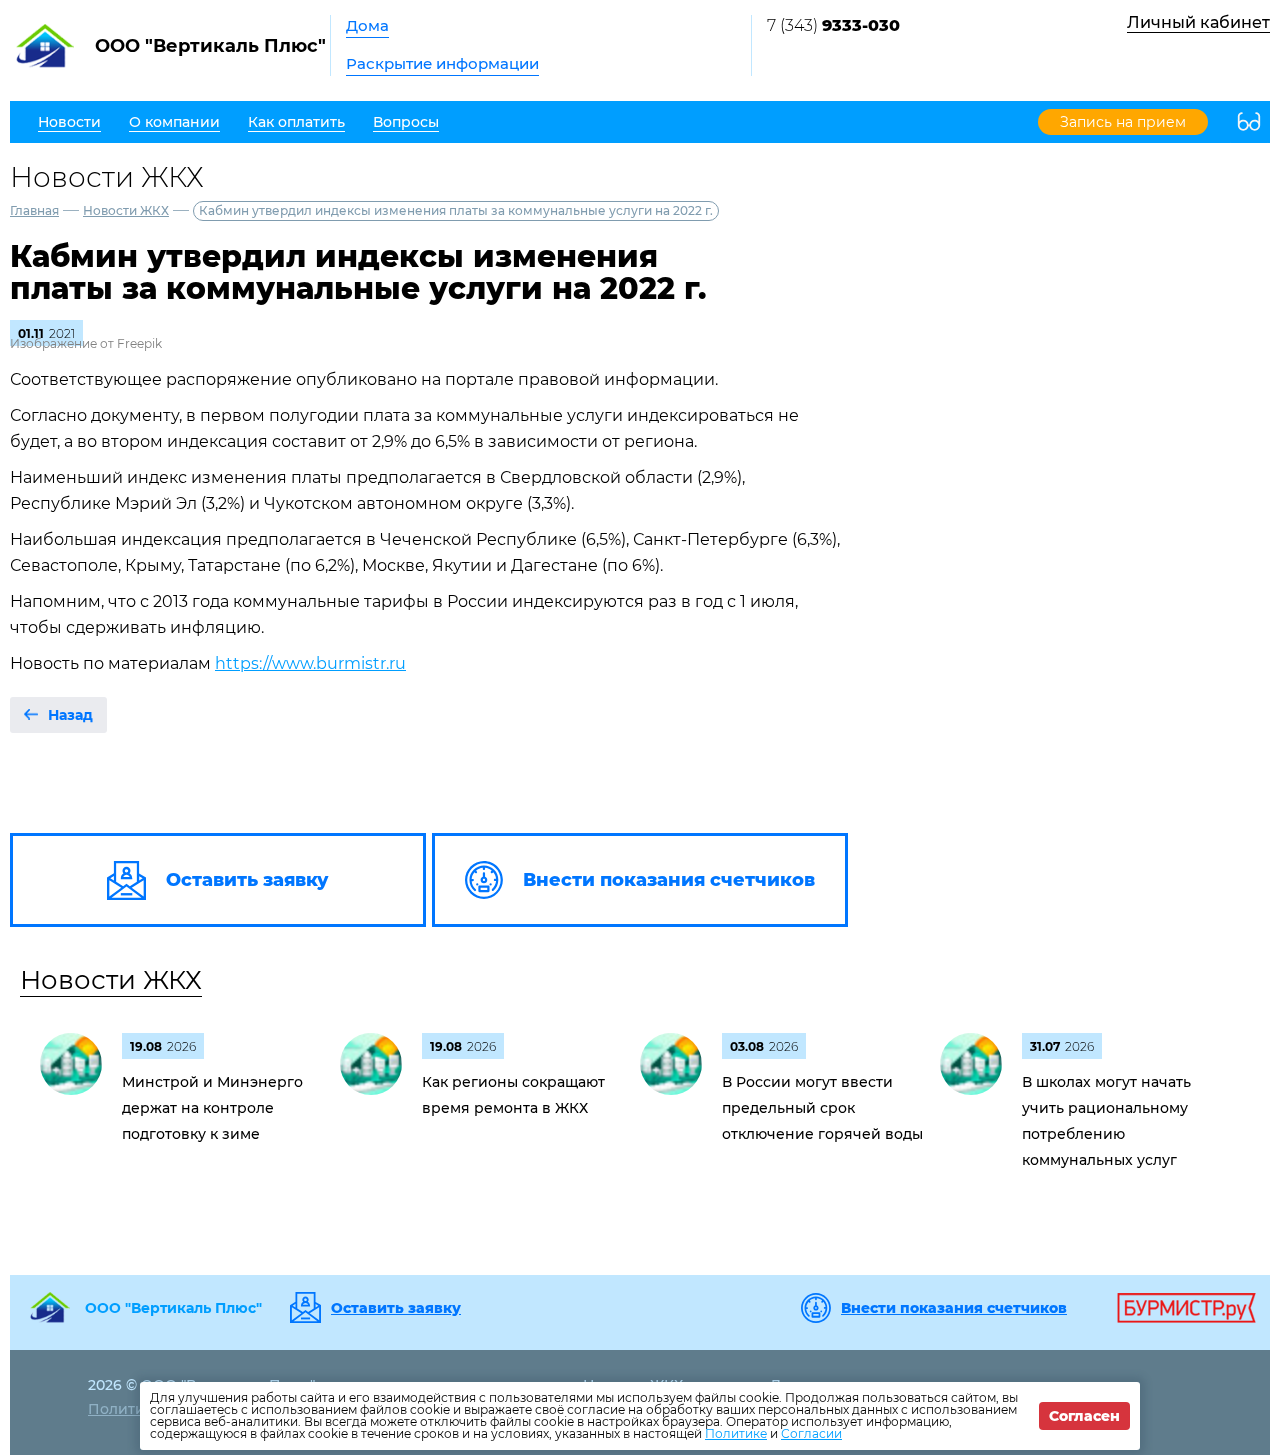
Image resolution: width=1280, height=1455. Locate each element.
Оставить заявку (396, 1308)
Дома (367, 25)
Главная (34, 210)
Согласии (811, 1433)
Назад (70, 715)
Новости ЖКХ (126, 210)
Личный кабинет (1198, 22)
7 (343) (833, 25)
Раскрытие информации (442, 63)
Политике (736, 1433)
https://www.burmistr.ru (310, 663)
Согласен (1084, 1416)
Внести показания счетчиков (954, 1308)
